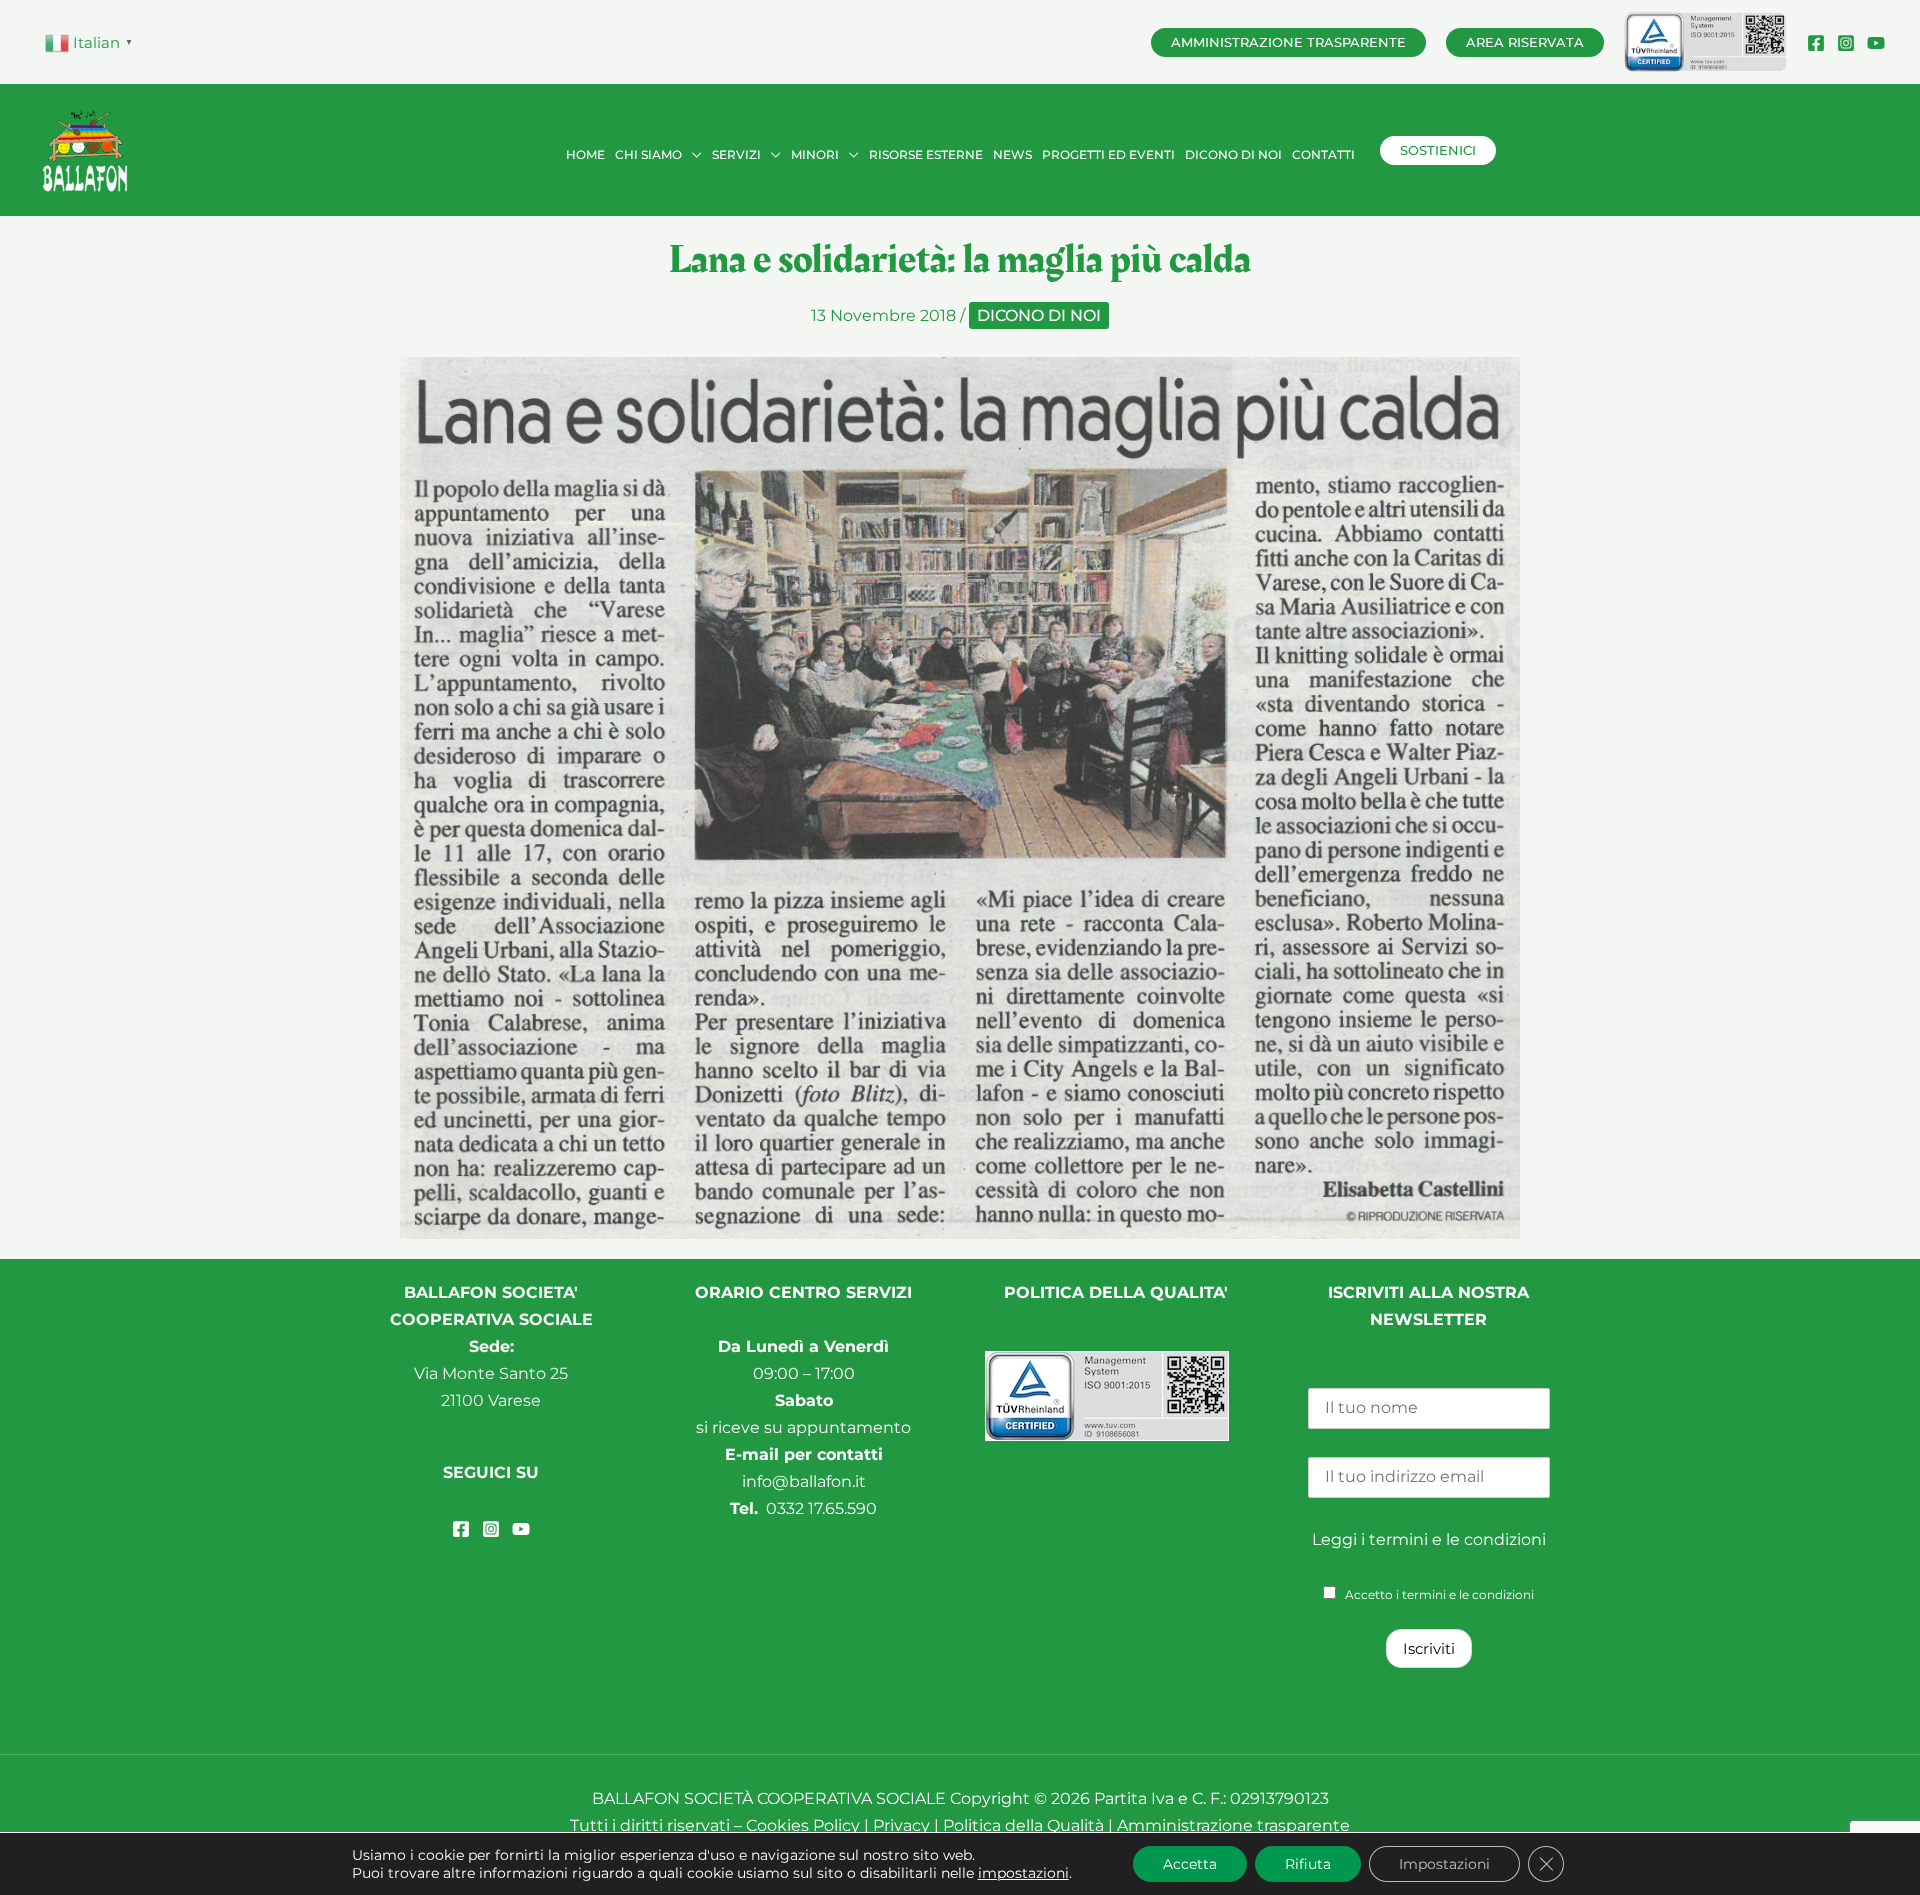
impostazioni (1023, 1873)
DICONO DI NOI (1233, 154)
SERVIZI (736, 154)
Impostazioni (1444, 1864)
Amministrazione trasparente (1233, 1825)
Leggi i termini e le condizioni (1429, 1539)
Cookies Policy (803, 1825)
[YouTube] (1876, 43)
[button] (1288, 42)
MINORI (815, 154)
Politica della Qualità (1023, 1825)
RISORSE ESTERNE (926, 154)
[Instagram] (1846, 43)
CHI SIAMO (648, 154)
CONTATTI (1323, 154)
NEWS (1012, 154)
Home (585, 154)
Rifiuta (1308, 1864)
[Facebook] (1816, 43)
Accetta (1190, 1864)
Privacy (903, 1825)
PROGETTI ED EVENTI (1108, 154)
